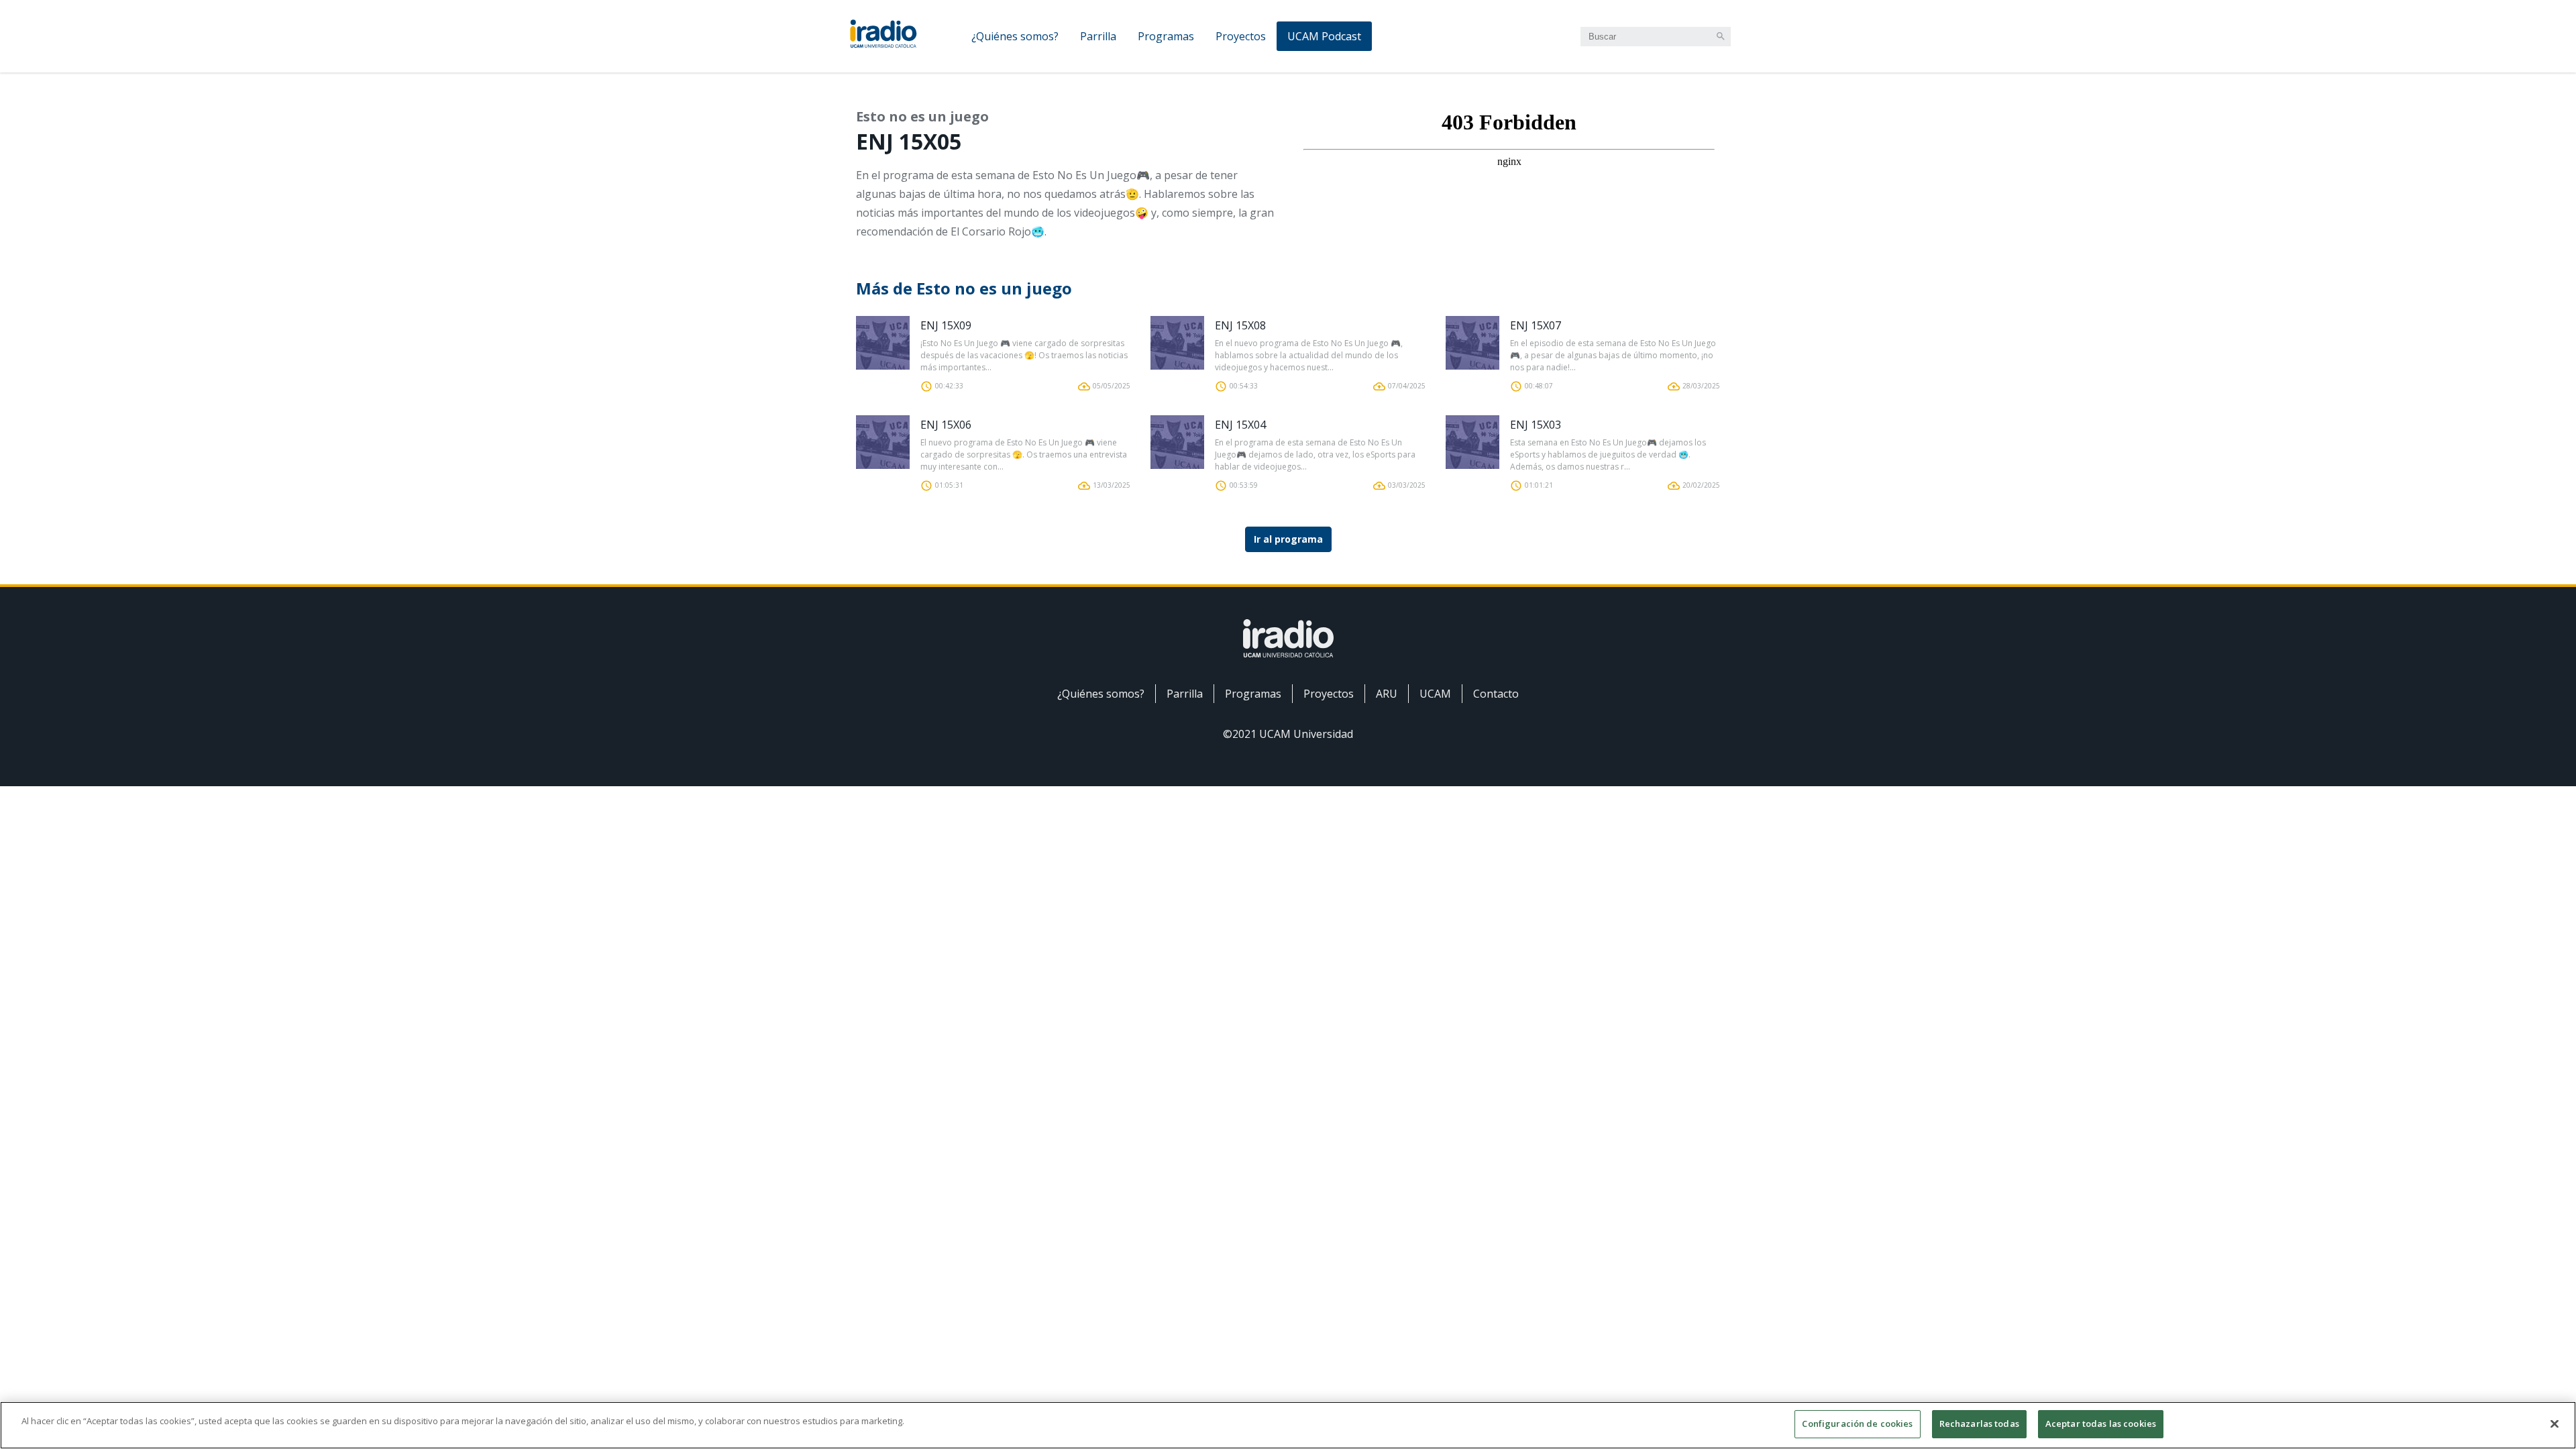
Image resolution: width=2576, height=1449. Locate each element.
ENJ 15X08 (1240, 325)
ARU (1387, 694)
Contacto (1496, 694)
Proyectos (1241, 36)
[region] (1288, 1425)
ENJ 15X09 (946, 325)
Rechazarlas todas (1979, 1424)
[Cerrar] (2555, 1424)
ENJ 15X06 (946, 425)
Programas (1166, 36)
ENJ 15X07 (1536, 325)
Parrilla (1098, 36)
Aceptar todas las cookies (2101, 1424)
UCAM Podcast (1324, 36)
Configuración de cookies (1857, 1424)
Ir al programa (1288, 539)
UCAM (1435, 694)
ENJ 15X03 (1536, 425)
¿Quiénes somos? (1015, 36)
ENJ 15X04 (1240, 425)
